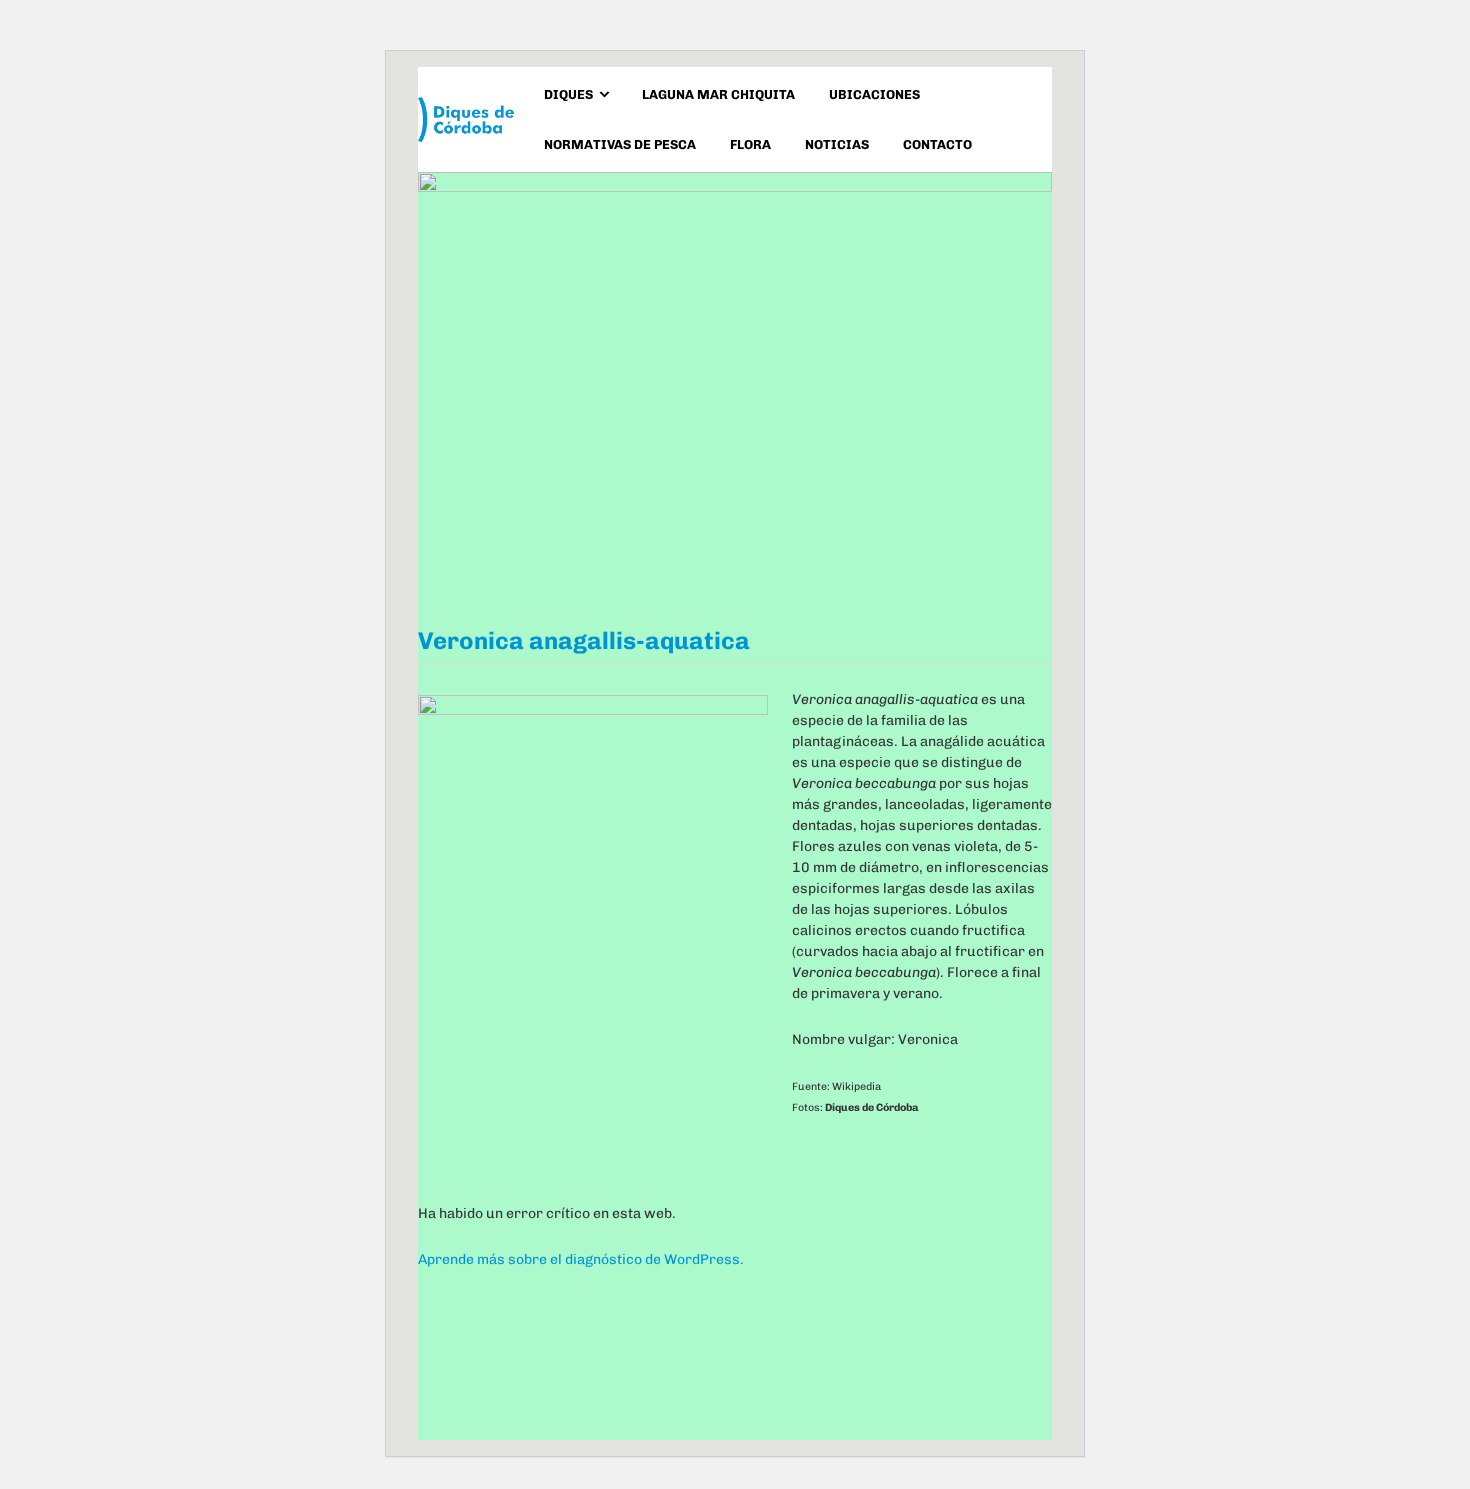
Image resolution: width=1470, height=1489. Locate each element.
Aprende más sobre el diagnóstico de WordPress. (581, 1259)
